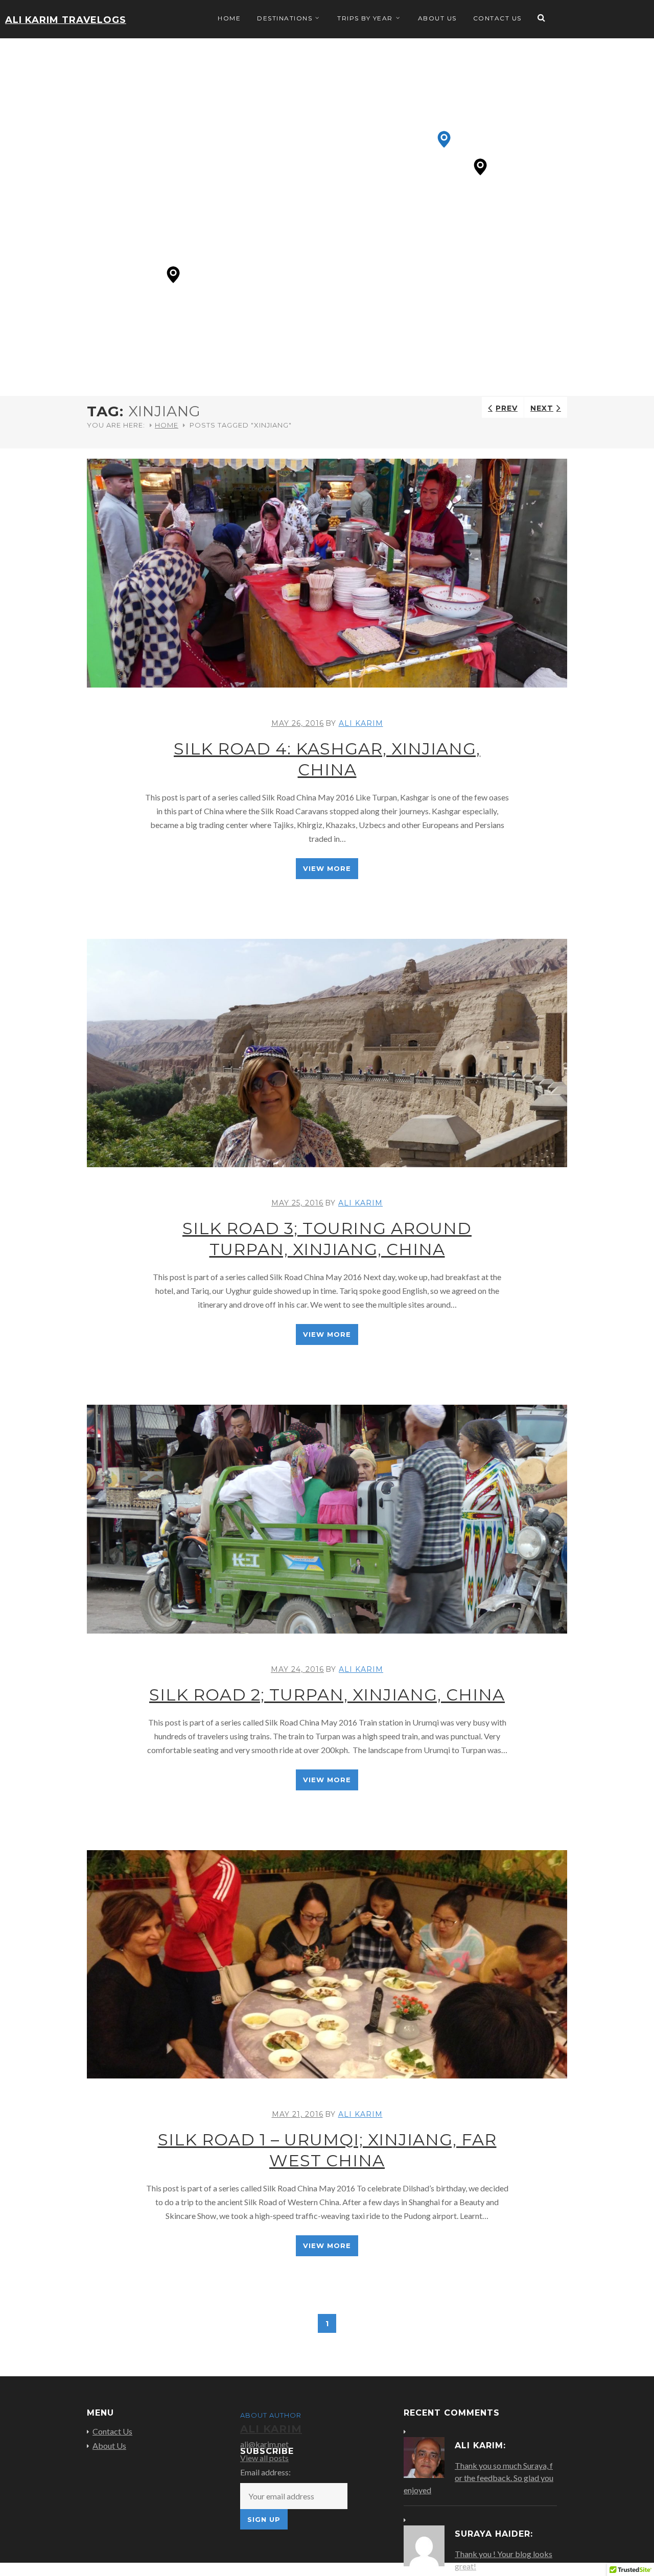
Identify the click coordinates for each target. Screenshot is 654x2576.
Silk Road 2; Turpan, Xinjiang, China (327, 1695)
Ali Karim (361, 723)
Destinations (285, 18)
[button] (173, 275)
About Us (437, 18)
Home (229, 18)
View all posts (264, 2458)
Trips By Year (365, 18)
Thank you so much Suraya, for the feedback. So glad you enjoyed (478, 2478)
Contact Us (497, 18)
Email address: (265, 2472)
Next (542, 408)
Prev (507, 408)
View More (327, 868)
